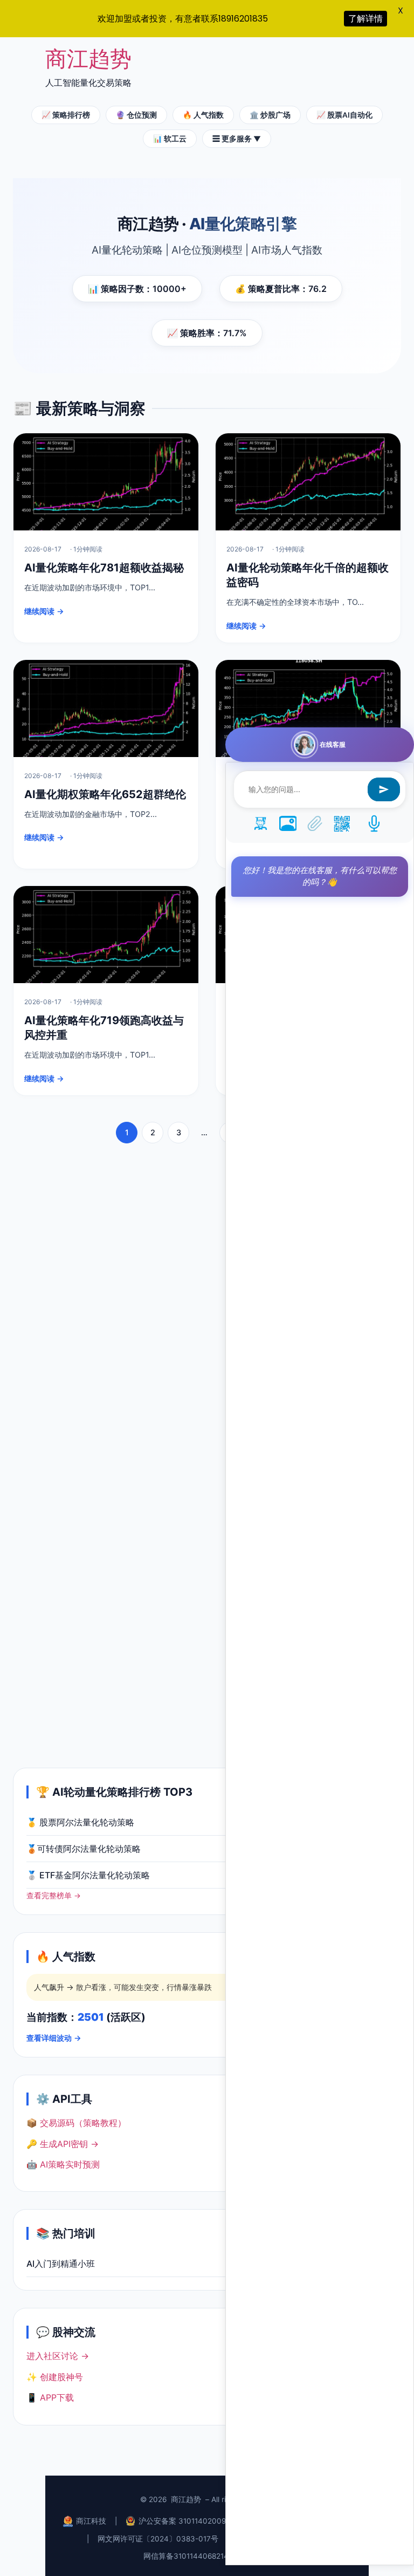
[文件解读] (315, 825)
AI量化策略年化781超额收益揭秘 (104, 568)
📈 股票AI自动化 (344, 115)
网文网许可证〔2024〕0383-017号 (158, 2539)
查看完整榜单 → (54, 1896)
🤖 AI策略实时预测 (63, 2164)
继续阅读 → (44, 611)
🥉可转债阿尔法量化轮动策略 (84, 1849)
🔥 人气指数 (203, 115)
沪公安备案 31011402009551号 (192, 2521)
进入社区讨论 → (58, 2356)
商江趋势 (88, 59)
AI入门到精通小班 (61, 2264)
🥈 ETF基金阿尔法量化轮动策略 (88, 1875)
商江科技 (91, 2521)
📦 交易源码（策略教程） (76, 2123)
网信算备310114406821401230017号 (207, 2556)
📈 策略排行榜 (66, 115)
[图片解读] (288, 825)
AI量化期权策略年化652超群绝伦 (105, 794)
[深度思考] (261, 825)
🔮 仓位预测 (136, 115)
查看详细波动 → (54, 2038)
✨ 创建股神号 (55, 2377)
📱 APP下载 (50, 2397)
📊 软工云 (170, 139)
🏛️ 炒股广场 (270, 115)
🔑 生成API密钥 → (63, 2144)
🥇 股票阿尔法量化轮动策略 (80, 1822)
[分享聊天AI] (342, 825)
